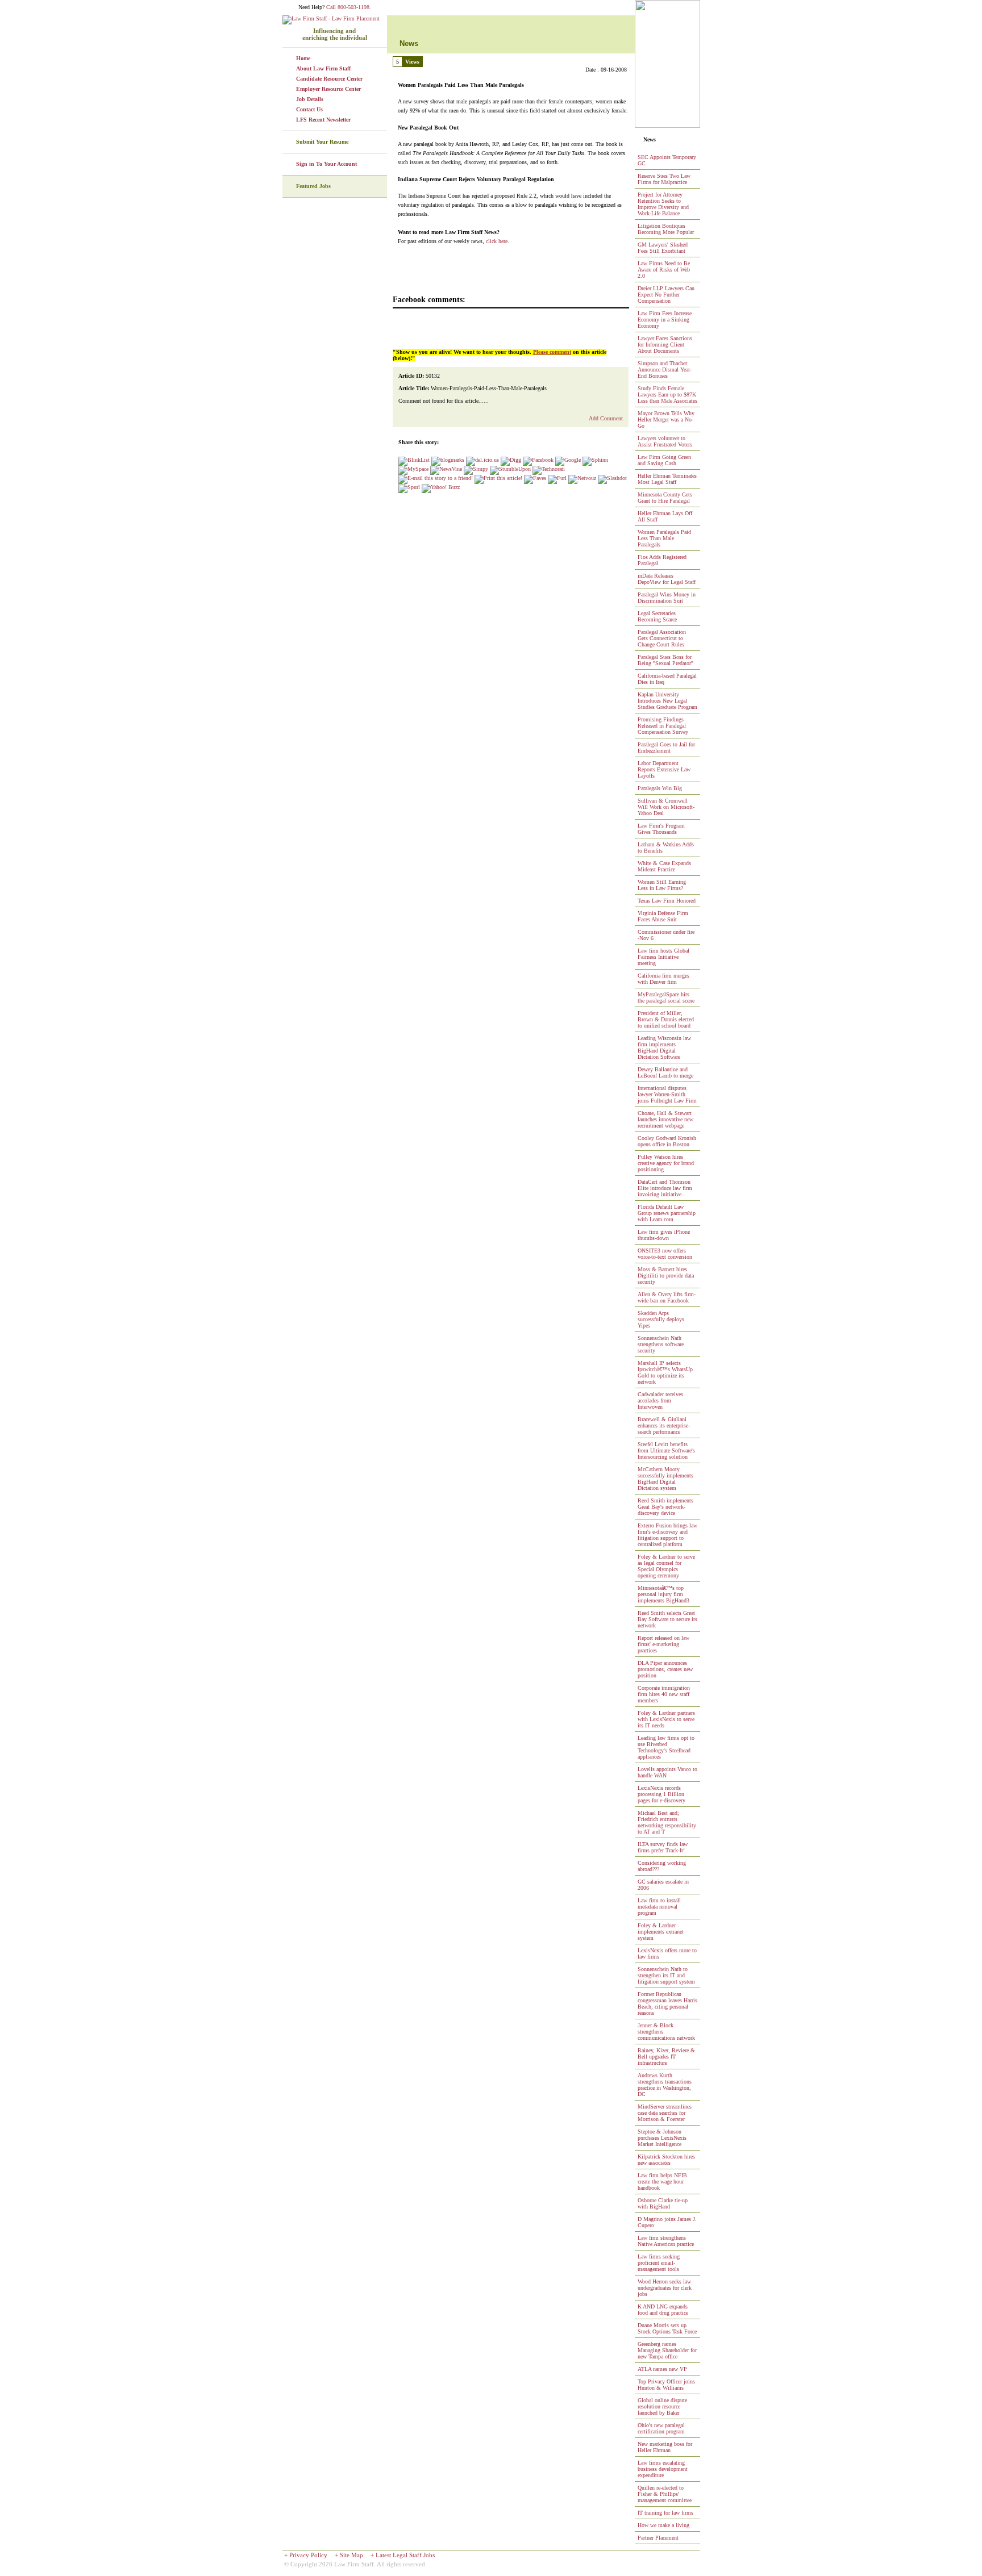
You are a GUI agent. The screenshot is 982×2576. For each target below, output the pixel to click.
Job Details (310, 99)
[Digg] (511, 460)
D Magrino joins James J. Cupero (667, 2222)
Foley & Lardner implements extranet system (661, 1932)
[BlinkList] (414, 460)
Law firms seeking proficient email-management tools (659, 2263)
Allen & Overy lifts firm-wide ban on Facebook (667, 1297)
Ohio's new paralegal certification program (661, 2428)
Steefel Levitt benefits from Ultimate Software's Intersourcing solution (666, 1450)
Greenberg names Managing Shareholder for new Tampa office (667, 2350)
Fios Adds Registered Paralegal (662, 560)
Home (303, 58)
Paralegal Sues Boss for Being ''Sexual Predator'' (665, 660)
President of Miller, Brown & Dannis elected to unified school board (666, 1019)
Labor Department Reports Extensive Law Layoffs (664, 769)
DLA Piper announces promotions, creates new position (665, 1669)
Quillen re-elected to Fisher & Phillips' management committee (665, 2494)
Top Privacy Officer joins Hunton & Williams (666, 2385)
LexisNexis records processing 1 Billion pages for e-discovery (661, 1794)
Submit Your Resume (322, 142)
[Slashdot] (612, 478)
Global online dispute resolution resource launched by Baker (662, 2406)
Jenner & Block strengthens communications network (666, 2032)
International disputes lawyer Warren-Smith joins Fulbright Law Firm (667, 1094)
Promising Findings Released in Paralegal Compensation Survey (663, 726)
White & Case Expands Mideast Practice (664, 866)
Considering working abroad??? (662, 1866)
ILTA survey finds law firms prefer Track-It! (663, 1847)
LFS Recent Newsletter (323, 120)
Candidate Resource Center (329, 79)
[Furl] (557, 478)
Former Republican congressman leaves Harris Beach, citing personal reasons (667, 2003)
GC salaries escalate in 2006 (663, 1885)
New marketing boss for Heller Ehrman (665, 2447)
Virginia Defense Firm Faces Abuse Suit (663, 916)
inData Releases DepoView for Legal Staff (667, 579)
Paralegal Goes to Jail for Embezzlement (666, 748)
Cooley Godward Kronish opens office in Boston (667, 1141)
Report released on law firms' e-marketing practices (663, 1644)
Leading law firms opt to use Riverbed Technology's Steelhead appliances (666, 1747)
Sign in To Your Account (326, 164)
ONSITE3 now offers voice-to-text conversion (665, 1254)
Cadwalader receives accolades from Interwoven (660, 1400)
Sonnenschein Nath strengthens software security (661, 1344)
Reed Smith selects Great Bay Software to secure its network (667, 1619)
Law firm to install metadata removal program (659, 1907)
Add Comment (606, 418)
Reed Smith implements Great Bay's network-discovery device (665, 1507)
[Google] (568, 460)
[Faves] (535, 478)
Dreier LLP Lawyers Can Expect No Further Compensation (666, 295)
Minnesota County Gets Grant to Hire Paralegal (665, 498)
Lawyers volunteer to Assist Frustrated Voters (665, 441)
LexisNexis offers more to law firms (667, 1953)
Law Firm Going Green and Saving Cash (664, 460)
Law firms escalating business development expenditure (663, 2469)
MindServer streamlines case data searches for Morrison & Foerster (665, 2113)
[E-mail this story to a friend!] (436, 478)
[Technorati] (549, 469)
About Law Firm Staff (323, 68)
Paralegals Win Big (660, 788)
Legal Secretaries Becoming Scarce (657, 616)
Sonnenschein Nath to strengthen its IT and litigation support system (666, 1975)
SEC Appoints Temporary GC (667, 160)
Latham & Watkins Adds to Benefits (666, 847)
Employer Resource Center (328, 89)
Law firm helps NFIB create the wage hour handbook (662, 2182)
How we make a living (663, 2525)
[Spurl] (409, 487)
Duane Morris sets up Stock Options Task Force (667, 2328)
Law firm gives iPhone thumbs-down (664, 1235)
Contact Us (309, 109)
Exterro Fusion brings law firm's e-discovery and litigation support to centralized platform (667, 1535)
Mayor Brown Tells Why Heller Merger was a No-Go (666, 419)
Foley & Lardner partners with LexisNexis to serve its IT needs (666, 1719)
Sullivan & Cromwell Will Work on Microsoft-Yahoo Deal (666, 807)
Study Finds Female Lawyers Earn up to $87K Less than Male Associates (667, 394)
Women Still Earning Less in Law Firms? (662, 885)
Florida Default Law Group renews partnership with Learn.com (667, 1213)
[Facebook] (538, 460)
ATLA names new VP (662, 2369)
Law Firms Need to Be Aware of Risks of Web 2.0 (664, 270)
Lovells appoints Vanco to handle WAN (667, 1772)
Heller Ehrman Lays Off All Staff (665, 516)
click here (497, 241)
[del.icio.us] (482, 460)
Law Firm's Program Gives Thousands (661, 829)
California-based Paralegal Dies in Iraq (667, 679)
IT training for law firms (665, 2513)
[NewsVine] (446, 469)
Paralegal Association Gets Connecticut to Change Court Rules (662, 638)
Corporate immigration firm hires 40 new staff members (664, 1694)
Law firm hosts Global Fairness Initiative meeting (663, 957)
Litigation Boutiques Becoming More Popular (666, 229)
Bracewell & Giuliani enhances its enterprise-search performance (664, 1425)
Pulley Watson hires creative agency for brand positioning (666, 1163)
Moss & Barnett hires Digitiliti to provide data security (666, 1276)
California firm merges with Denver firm (663, 979)
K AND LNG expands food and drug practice (663, 2310)
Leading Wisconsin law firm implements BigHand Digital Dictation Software (664, 1047)
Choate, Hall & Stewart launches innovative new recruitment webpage (665, 1119)
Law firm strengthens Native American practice (666, 2241)
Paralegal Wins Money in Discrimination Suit (667, 598)
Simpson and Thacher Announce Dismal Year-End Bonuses (665, 370)
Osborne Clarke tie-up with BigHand (663, 2203)
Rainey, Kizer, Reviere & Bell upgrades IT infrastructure (666, 2057)
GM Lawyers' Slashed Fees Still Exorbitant (663, 248)
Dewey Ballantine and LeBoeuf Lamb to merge (665, 1072)
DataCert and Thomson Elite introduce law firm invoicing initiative (665, 1188)
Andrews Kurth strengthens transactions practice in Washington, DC (665, 2085)
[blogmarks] (448, 460)
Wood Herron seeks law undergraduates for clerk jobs (665, 2288)
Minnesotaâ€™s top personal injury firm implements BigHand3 (663, 1594)
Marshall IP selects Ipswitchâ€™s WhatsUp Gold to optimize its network (665, 1372)
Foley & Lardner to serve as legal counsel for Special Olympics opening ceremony (666, 1566)
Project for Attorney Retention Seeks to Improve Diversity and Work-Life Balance (663, 204)
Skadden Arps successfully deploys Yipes (661, 1319)
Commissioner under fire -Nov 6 (666, 935)
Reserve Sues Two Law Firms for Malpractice (664, 179)
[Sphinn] (595, 460)
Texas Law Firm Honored (667, 901)
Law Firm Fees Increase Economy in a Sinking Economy (665, 320)
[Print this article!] (498, 478)
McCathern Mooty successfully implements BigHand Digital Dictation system (665, 1479)
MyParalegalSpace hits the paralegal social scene (666, 997)
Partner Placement (658, 2538)
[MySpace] (413, 469)
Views (412, 62)
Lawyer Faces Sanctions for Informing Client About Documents (665, 345)
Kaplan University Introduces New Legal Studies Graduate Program (667, 701)
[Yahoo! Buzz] (441, 487)
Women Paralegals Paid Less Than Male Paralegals (664, 538)
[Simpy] (476, 469)
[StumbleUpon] (510, 469)
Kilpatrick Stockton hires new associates (666, 2160)
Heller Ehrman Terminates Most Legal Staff (667, 479)
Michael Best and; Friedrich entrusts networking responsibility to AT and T (667, 1822)
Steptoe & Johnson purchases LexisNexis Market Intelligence (662, 2138)
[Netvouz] (582, 478)
